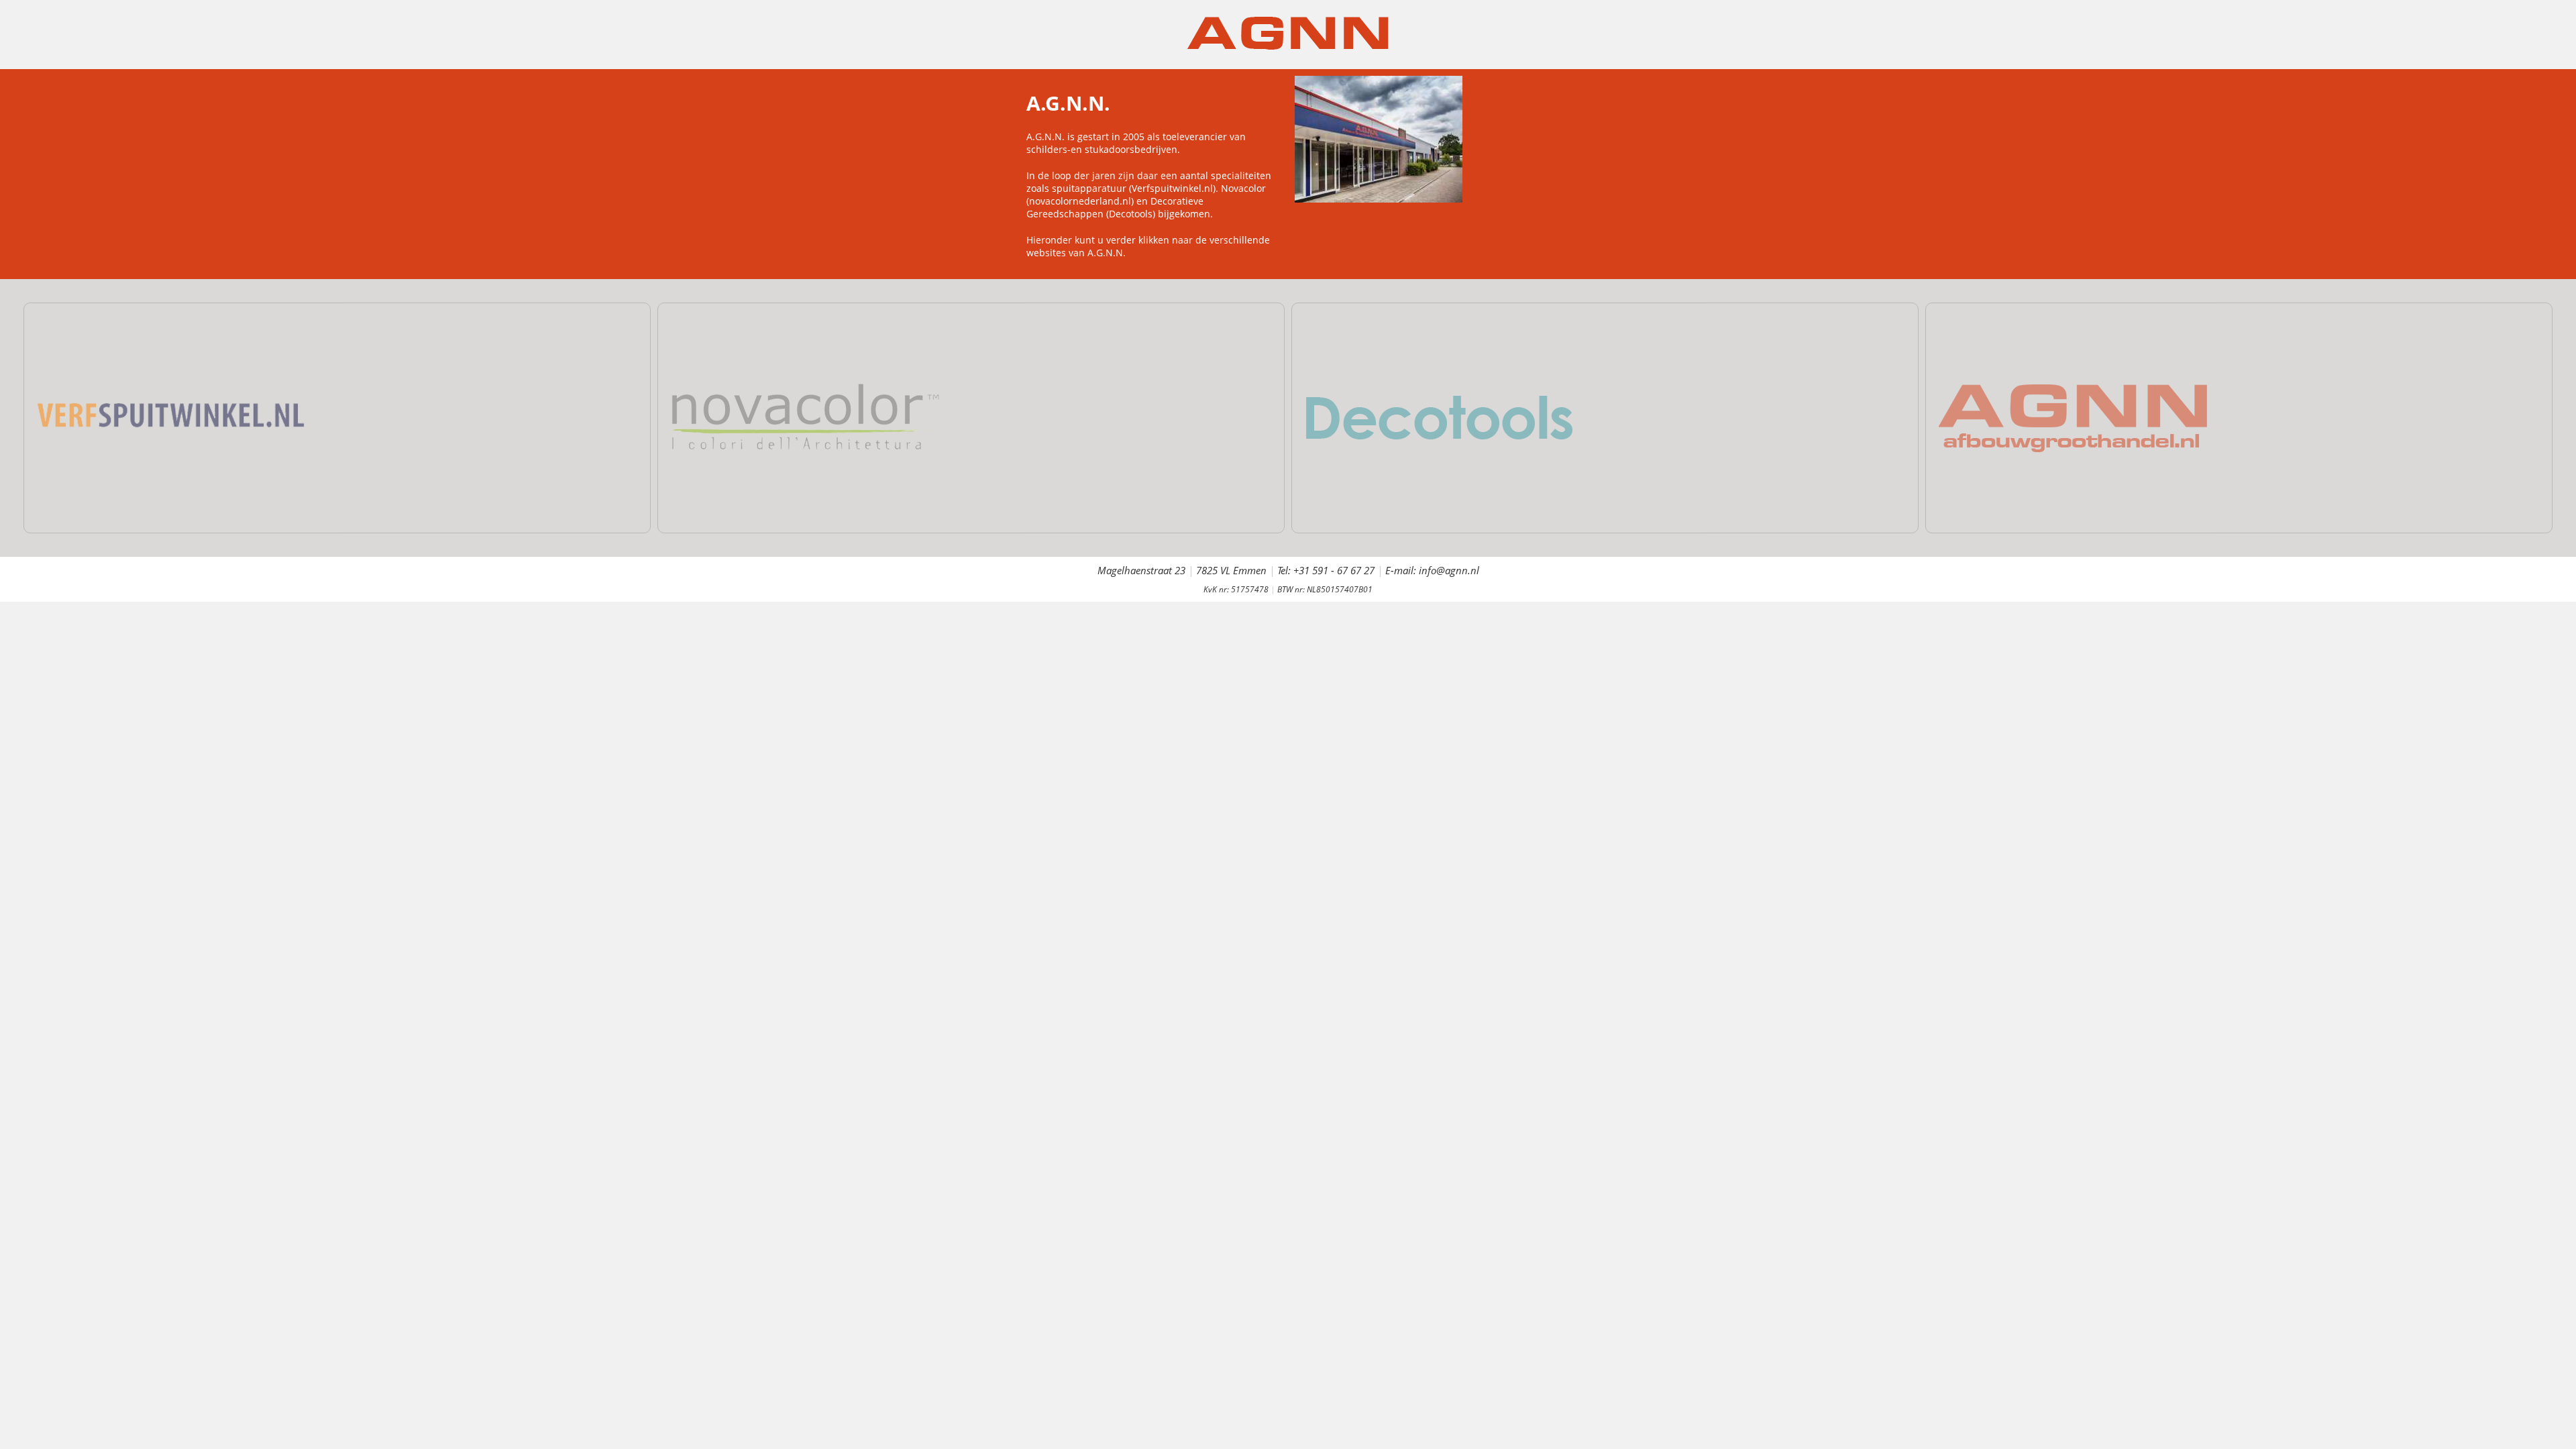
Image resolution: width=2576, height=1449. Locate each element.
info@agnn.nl (1449, 570)
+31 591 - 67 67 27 (1334, 570)
